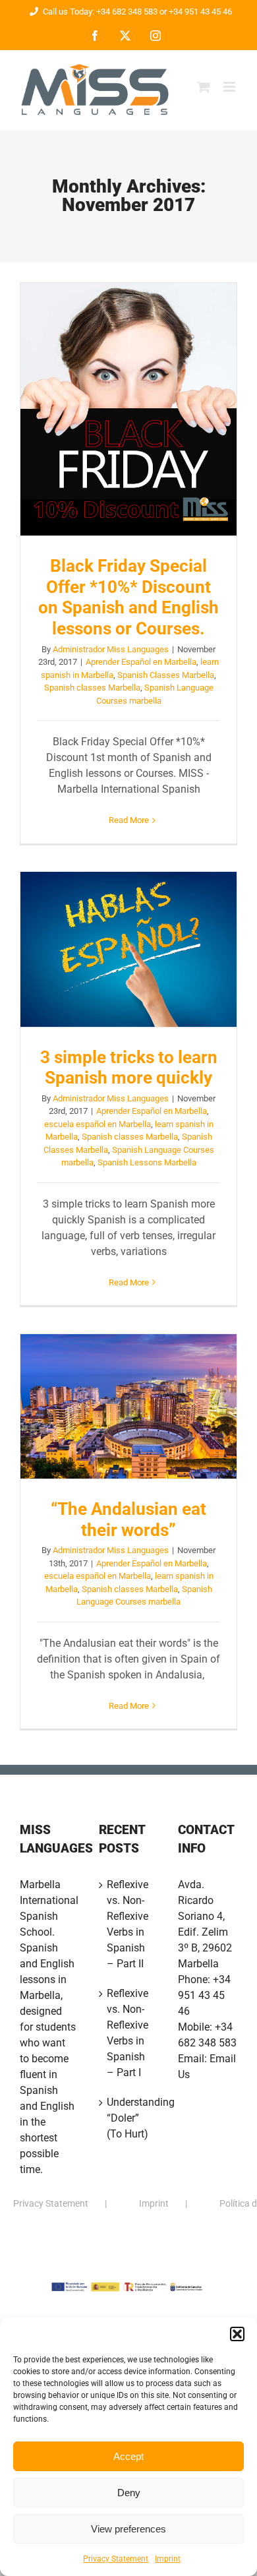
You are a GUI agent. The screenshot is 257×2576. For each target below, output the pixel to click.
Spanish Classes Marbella (166, 675)
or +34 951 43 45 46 (195, 12)
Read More (129, 820)
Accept (128, 2456)
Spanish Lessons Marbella (147, 1162)
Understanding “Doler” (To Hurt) (129, 2118)
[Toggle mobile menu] (230, 87)
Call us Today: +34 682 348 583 (100, 12)
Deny (129, 2493)
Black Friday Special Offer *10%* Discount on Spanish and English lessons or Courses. (128, 410)
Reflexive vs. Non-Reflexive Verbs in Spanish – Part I (128, 2033)
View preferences (128, 2529)
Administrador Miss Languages (111, 649)
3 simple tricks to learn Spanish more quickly (128, 950)
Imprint (168, 2559)
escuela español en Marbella (98, 1124)
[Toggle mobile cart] (204, 87)
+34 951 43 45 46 (204, 1995)
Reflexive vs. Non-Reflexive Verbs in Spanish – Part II (128, 1924)
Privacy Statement (116, 2559)
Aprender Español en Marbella (141, 662)
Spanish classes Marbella (92, 688)
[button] (237, 2334)
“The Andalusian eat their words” (128, 1407)
